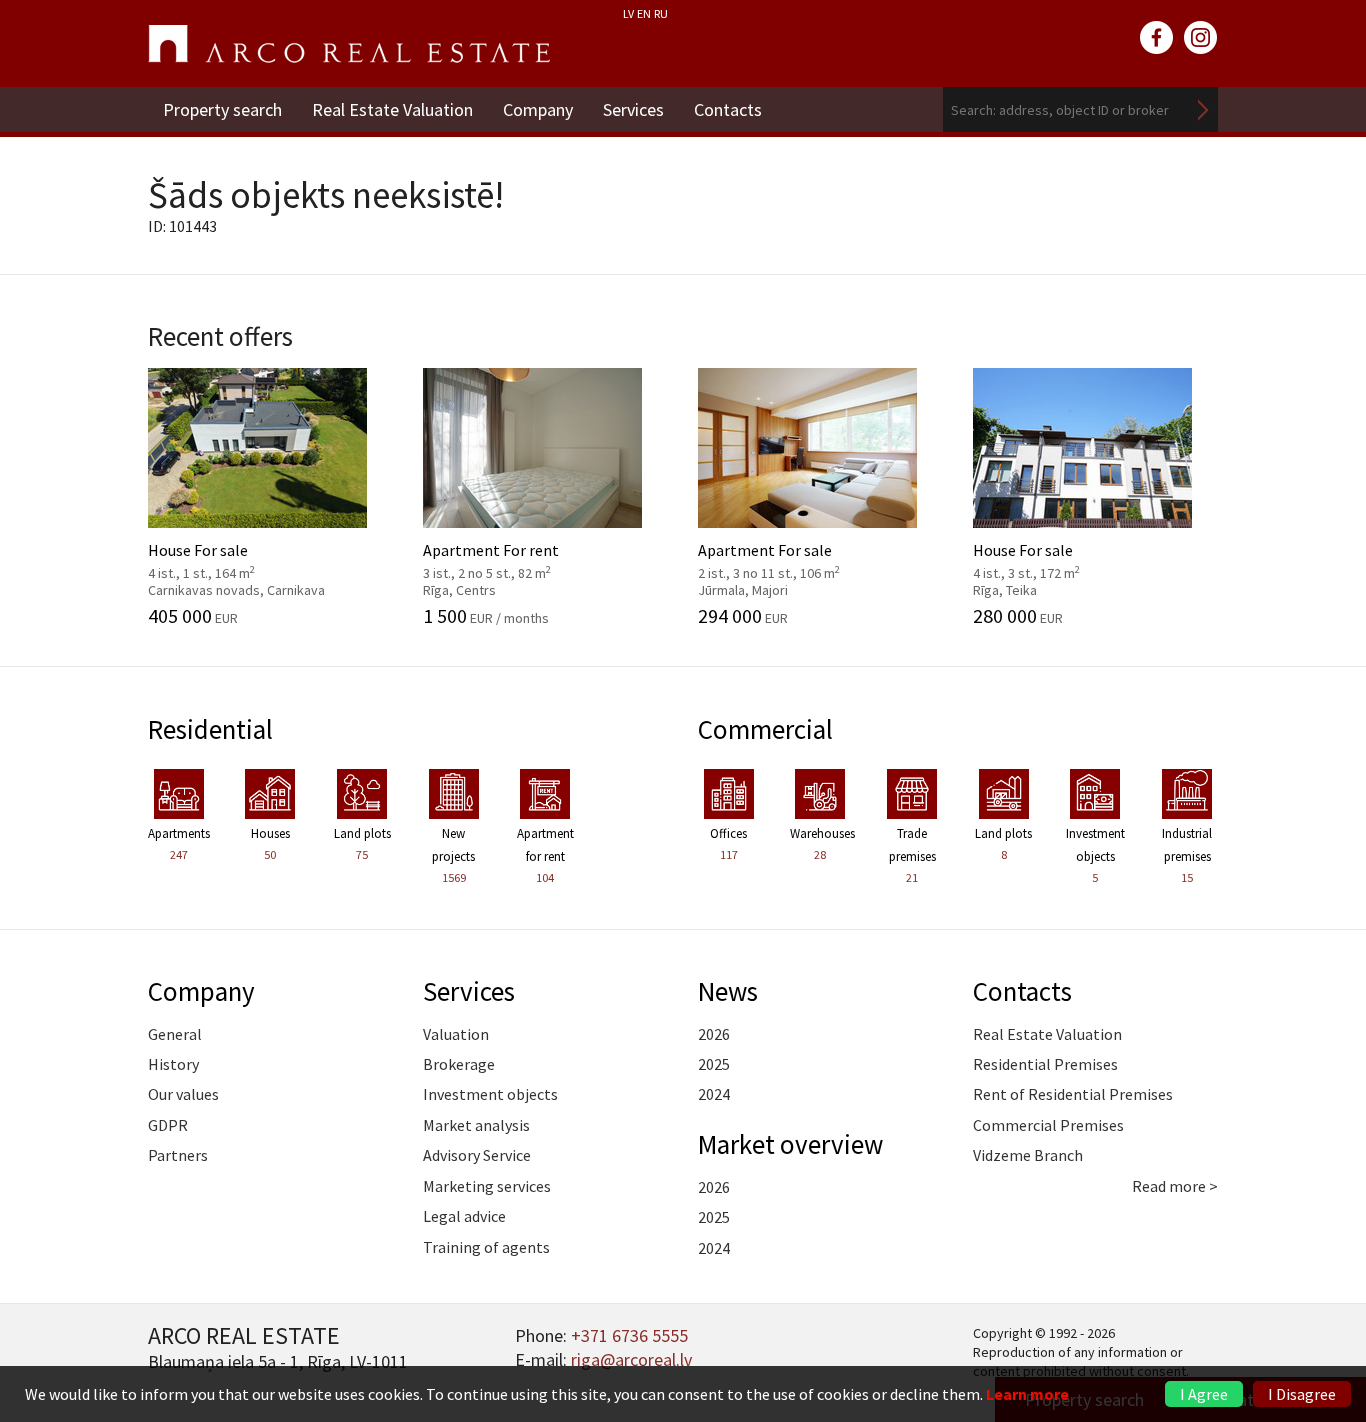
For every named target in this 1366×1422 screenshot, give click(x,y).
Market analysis (476, 1125)
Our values (183, 1094)
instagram (1201, 38)
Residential (210, 729)
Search (1203, 109)
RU (661, 13)
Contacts (728, 109)
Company (538, 109)
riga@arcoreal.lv (631, 1359)
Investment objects (490, 1094)
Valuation (456, 1034)
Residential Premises (1045, 1064)
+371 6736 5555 (629, 1335)
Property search (222, 109)
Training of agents (486, 1247)
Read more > (1175, 1186)
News (728, 991)
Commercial (765, 729)
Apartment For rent (511, 559)
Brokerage (459, 1064)
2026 (714, 1034)
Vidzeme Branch (1028, 1155)
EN (644, 13)
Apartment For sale (786, 559)
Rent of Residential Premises (1073, 1094)
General (175, 1034)
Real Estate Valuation (392, 109)
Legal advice (464, 1216)
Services (633, 109)
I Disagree (1302, 1394)
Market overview (790, 1144)
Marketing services (487, 1186)
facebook (1157, 38)
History (173, 1064)
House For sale (236, 559)
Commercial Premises (1048, 1125)
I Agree (1204, 1394)
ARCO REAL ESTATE (349, 44)
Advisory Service (477, 1155)
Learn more (1027, 1394)
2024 (714, 1094)
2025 (714, 1064)
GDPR (168, 1125)
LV (628, 13)
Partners (178, 1155)
